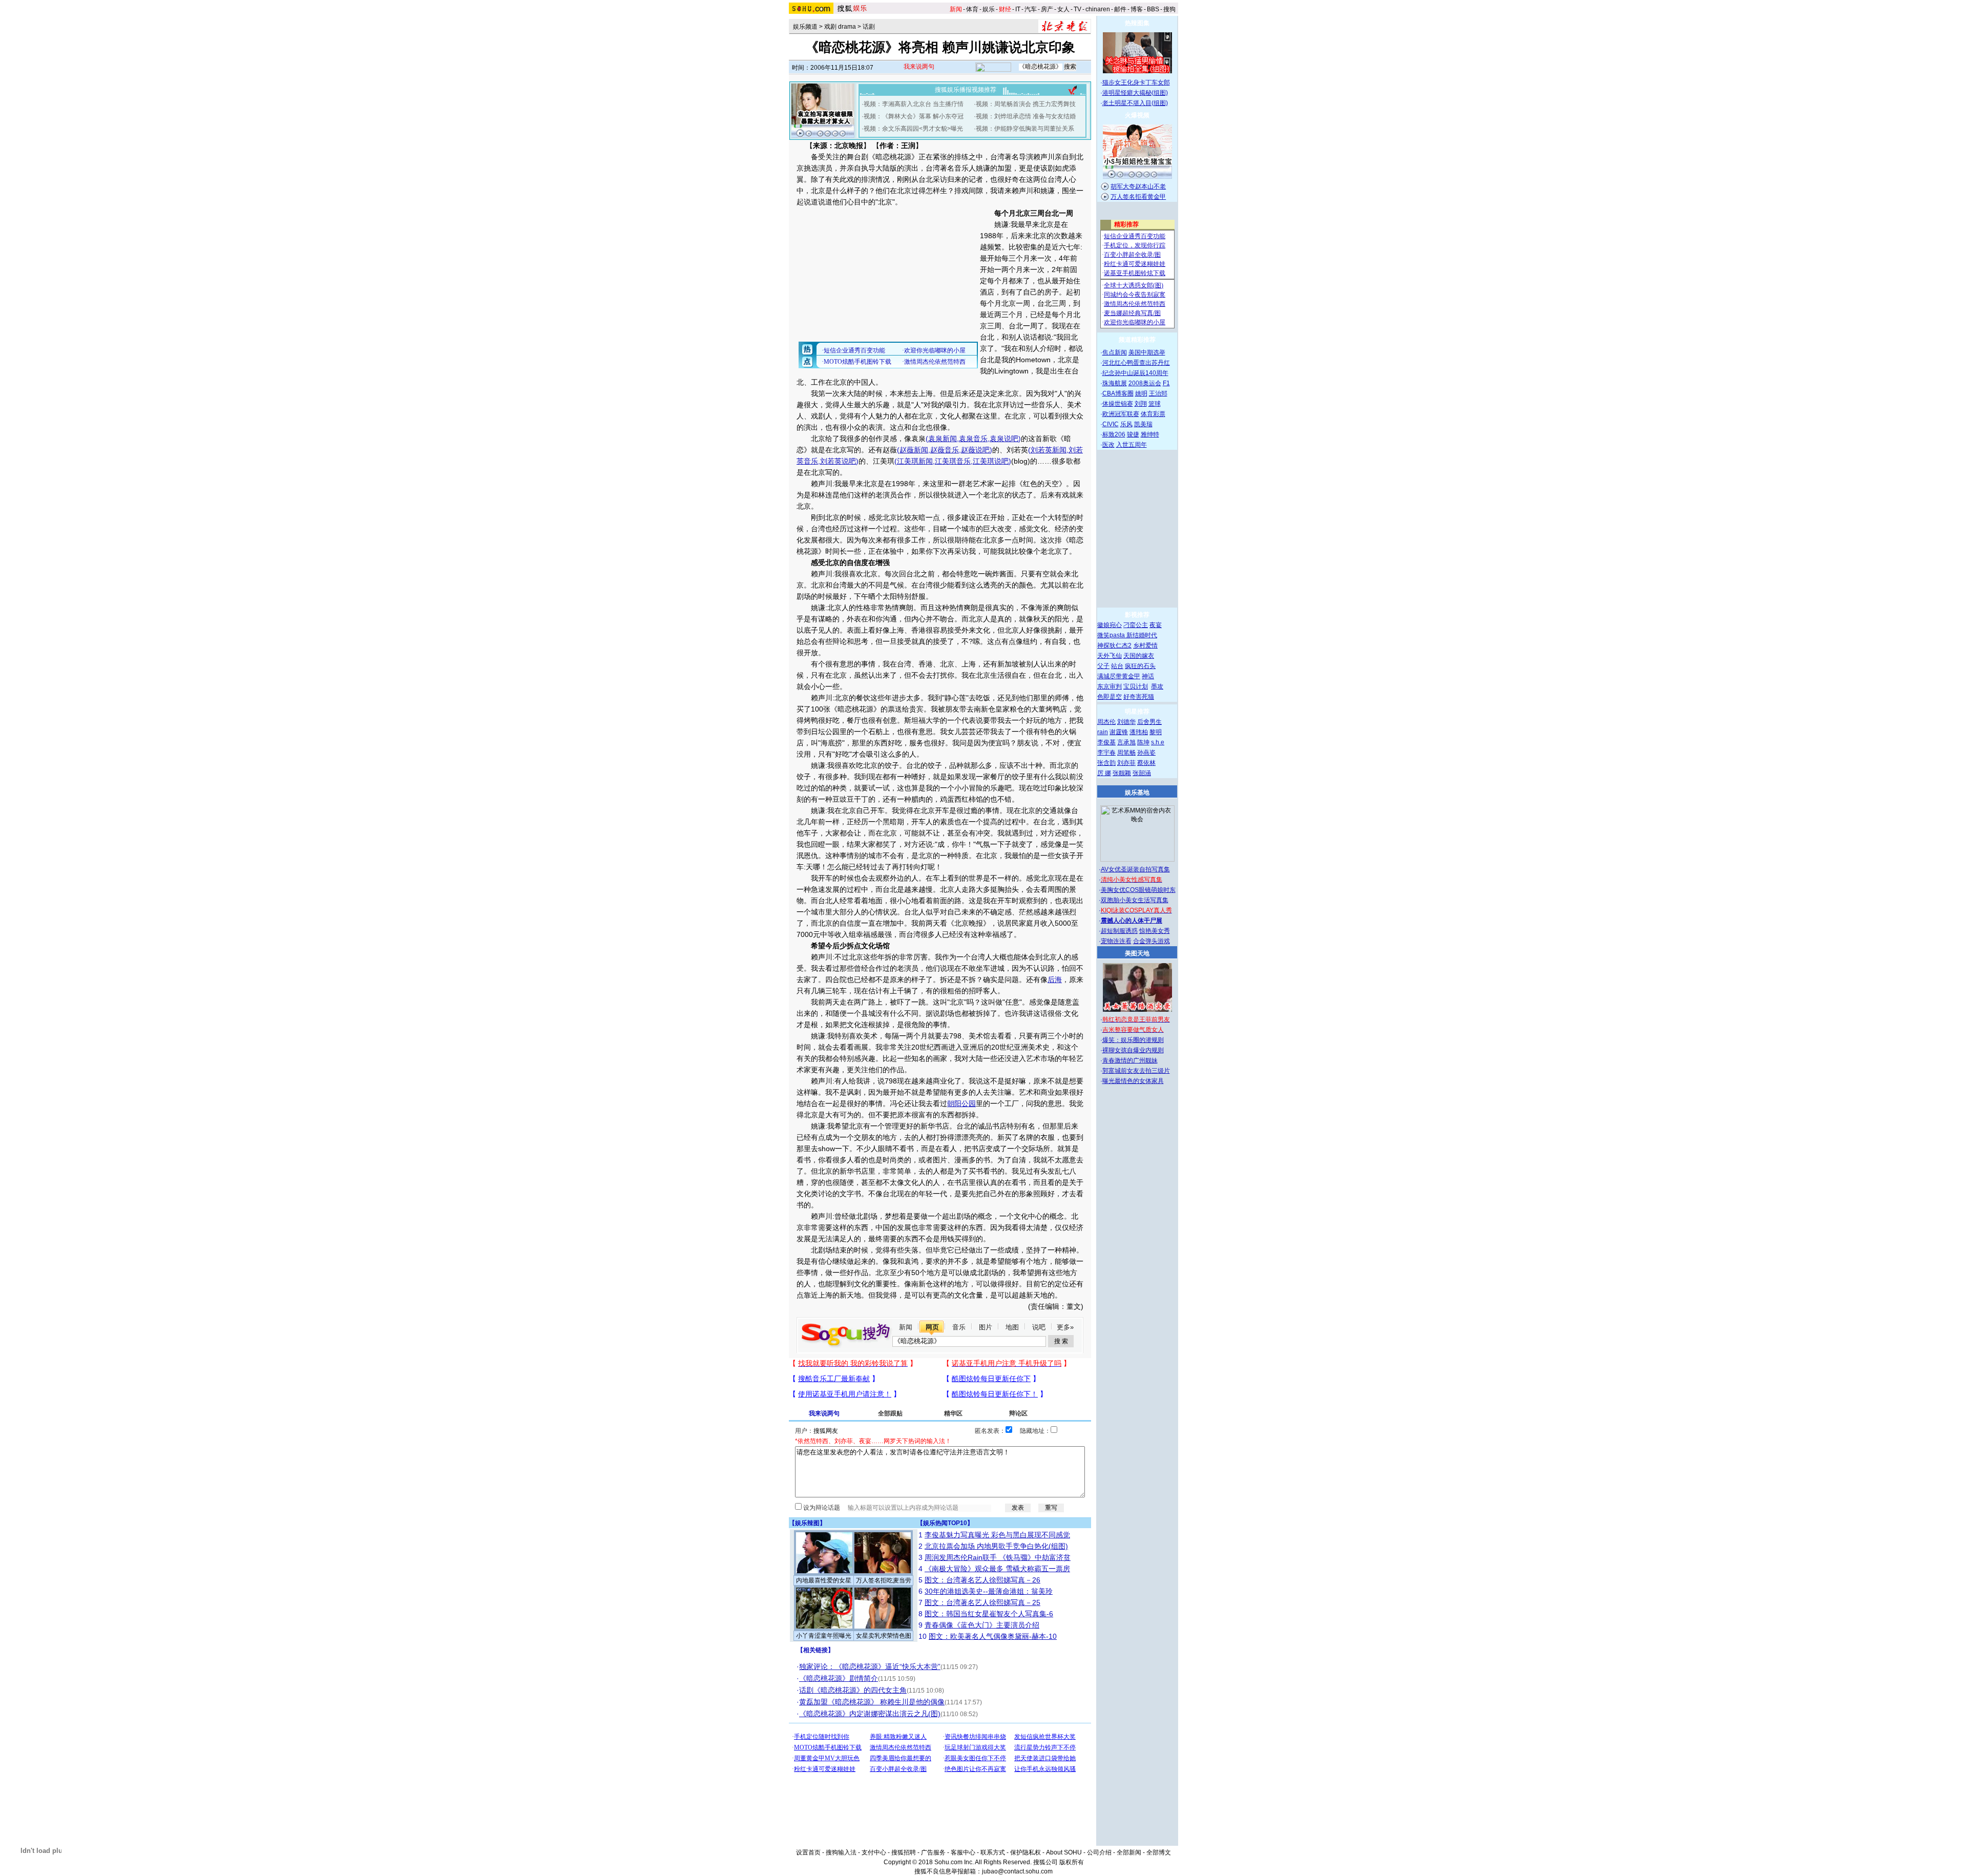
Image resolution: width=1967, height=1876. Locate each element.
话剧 (869, 27)
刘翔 (1141, 404)
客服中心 (963, 1852)
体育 (972, 9)
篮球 (1155, 404)
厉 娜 (1104, 773)
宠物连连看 (1116, 941)
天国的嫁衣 (1139, 656)
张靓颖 (1122, 773)
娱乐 (989, 9)
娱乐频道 (805, 27)
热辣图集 (1137, 23)
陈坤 (1143, 742)
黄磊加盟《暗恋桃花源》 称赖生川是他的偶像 (872, 1702)
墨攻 (1157, 686)
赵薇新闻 (914, 450)
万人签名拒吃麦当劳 (884, 1580)
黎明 (1156, 732)
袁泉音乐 (973, 439)
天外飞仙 (1110, 656)
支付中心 (874, 1852)
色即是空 (1110, 697)
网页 (932, 1327)
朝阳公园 (961, 1103)
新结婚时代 (1142, 635)
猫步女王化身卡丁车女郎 (1136, 82)
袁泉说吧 (1004, 439)
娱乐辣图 (807, 1523)
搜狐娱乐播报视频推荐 (966, 90)
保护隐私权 (1026, 1852)
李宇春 (1106, 753)
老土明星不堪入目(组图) (1135, 103)
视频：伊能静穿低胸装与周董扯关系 (1025, 129)
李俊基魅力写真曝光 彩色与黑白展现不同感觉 (997, 1535)
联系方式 (993, 1852)
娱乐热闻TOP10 (945, 1523)
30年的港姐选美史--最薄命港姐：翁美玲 (989, 1591)
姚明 (1141, 393)
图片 (986, 1327)
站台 (1117, 666)
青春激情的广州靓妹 (1130, 1060)
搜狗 (1169, 9)
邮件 (1120, 9)
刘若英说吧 (838, 461)
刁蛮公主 (1136, 625)
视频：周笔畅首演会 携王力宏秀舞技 (1026, 104)
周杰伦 (1106, 722)
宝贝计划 (1136, 686)
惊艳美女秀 (1155, 931)
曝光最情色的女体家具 (1133, 1081)
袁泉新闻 (943, 439)
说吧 (1039, 1327)
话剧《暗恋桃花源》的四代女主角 (853, 1690)
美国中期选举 (1147, 352)
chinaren (1098, 9)
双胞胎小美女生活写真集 (1135, 900)
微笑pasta (1112, 635)
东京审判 (1110, 686)
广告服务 (933, 1852)
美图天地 (1137, 953)
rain (1103, 732)
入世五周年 (1132, 445)
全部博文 (1159, 1852)
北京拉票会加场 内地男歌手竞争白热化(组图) (996, 1546)
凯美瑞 (1143, 424)
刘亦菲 (1126, 763)
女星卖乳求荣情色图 (884, 1636)
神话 (1148, 676)
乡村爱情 (1145, 645)
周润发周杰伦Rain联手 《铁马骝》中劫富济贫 (998, 1557)
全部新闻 (1129, 1852)
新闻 (906, 1327)
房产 (1047, 9)
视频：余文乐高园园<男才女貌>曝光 (913, 129)
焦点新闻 (1115, 352)
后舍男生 (1149, 722)
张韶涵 (1142, 773)
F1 (1166, 383)
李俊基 (1106, 742)
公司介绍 (1099, 1852)
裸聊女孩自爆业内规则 (1133, 1050)
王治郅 (1158, 393)
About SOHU (1064, 1852)
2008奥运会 (1145, 383)
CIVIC (1111, 424)
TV (1077, 9)
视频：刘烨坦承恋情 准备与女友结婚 (1026, 116)
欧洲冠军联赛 (1121, 414)
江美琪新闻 (915, 461)
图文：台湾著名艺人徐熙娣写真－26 (982, 1580)
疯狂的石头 (1140, 666)
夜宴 (1156, 625)
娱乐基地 (1137, 793)
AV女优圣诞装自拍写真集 (1135, 869)
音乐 (959, 1327)
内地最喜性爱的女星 (824, 1580)
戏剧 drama (840, 27)
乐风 (1126, 424)
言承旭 (1126, 742)
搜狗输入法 (841, 1852)
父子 (1103, 666)
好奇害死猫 (1139, 697)
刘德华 (1126, 722)
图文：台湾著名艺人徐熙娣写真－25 (982, 1602)
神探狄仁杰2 (1114, 645)
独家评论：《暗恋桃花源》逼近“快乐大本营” (870, 1666)
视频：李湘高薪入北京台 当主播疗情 (914, 104)
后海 (1055, 979)
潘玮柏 (1139, 732)
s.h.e (1158, 742)
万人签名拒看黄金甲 (1138, 197)
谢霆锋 (1119, 732)
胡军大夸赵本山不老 (1138, 186)
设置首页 (808, 1852)
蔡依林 (1146, 763)
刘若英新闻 (1049, 450)
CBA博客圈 (1118, 393)
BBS (1153, 9)
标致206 (1114, 434)
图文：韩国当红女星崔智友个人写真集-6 (989, 1614)
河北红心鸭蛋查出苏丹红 (1136, 363)
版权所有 (1072, 1862)
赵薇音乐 (945, 450)
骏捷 (1133, 434)
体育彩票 (1153, 414)
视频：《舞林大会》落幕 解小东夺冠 (914, 116)
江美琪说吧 (991, 461)
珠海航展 (1115, 383)
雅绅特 (1150, 434)
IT (1018, 9)
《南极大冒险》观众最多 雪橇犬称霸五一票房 (997, 1569)
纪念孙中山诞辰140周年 (1135, 373)
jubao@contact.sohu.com (1017, 1871)
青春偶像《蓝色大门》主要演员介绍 (982, 1625)
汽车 (1031, 9)
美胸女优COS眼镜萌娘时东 (1138, 890)
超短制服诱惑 (1119, 931)
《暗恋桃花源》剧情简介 (839, 1678)
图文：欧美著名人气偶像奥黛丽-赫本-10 (993, 1636)
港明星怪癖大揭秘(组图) (1135, 93)
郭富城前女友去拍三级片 (1136, 1071)
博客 (1137, 9)
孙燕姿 (1146, 753)
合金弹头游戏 (1152, 941)
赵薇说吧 (975, 450)
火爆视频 (1137, 115)
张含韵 (1106, 763)
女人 (1063, 9)
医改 (1108, 445)
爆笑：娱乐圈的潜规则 (1133, 1040)
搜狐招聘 (904, 1852)
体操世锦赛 (1118, 404)
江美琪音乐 (953, 461)
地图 (1012, 1327)
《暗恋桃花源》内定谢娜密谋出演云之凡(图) (870, 1714)
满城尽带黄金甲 (1119, 676)
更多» (1065, 1327)
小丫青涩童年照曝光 (824, 1636)
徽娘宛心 (1110, 625)
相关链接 (815, 1650)
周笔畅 (1126, 753)
